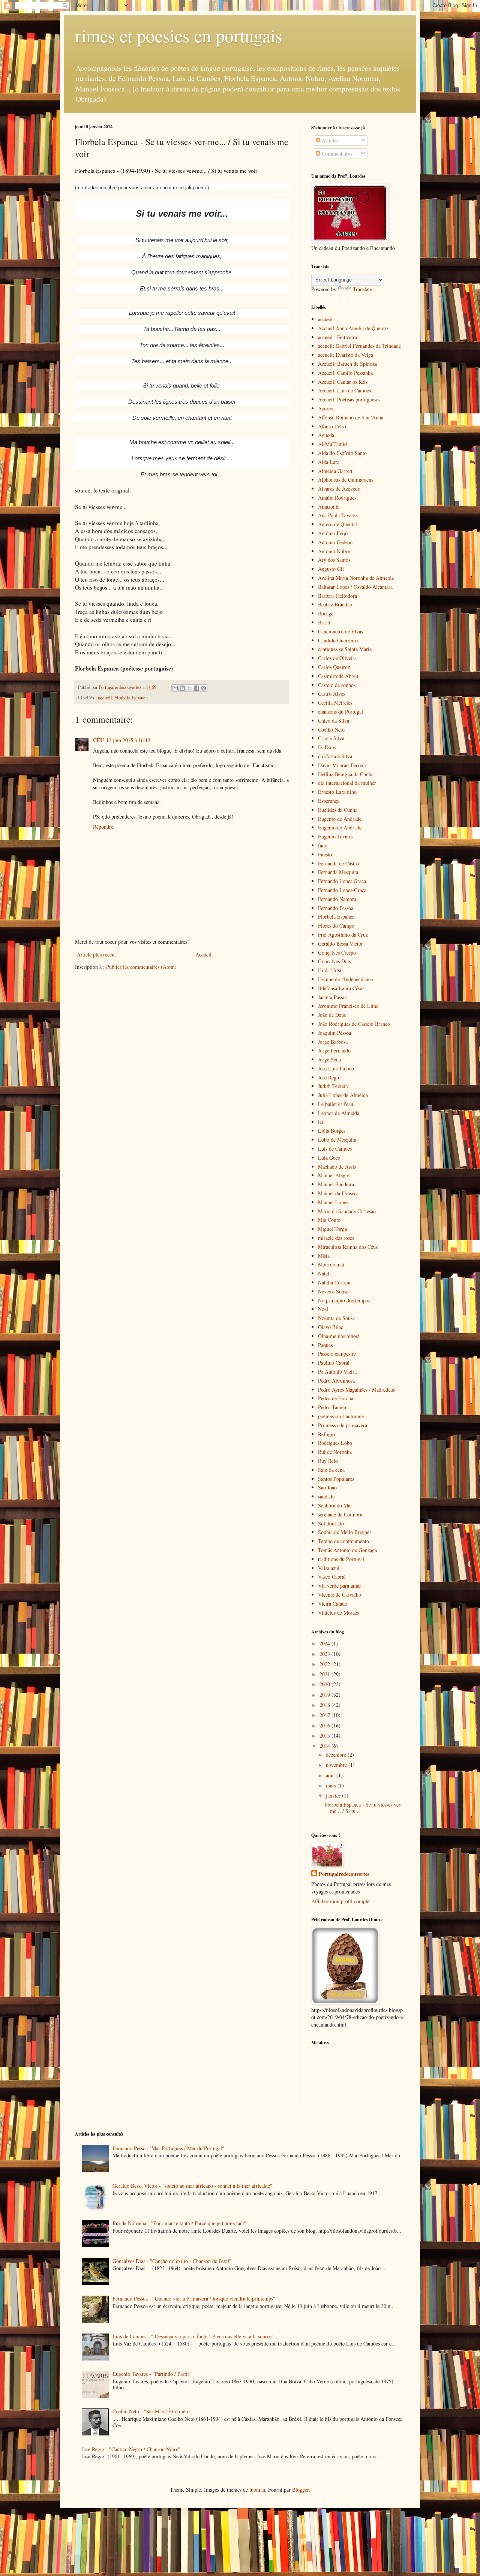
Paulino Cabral (334, 1363)
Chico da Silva (334, 721)
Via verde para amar (340, 1586)
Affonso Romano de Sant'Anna (351, 417)
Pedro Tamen (332, 1407)
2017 (325, 1715)
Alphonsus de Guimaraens (346, 480)
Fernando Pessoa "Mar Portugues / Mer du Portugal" (168, 2148)
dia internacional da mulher (347, 783)
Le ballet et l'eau (336, 1104)
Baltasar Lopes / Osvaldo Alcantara (355, 587)
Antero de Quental (337, 524)
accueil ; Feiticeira (337, 337)
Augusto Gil (331, 569)
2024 (325, 1643)
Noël (323, 1309)
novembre (337, 1765)
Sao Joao (327, 1487)
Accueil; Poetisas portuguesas (349, 399)
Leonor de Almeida (339, 1113)
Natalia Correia (334, 1282)
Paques (325, 1345)
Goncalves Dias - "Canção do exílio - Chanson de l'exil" (172, 2261)
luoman (257, 2490)
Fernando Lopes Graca (342, 881)
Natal (324, 1273)
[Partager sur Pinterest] (204, 688)
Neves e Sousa (333, 1291)
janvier (334, 1795)
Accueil (203, 954)
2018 (325, 1705)
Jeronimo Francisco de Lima (348, 1006)
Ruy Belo (328, 1461)
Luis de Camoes (335, 1149)
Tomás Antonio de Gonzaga (347, 1550)
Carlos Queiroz (334, 667)
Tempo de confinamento (343, 1541)
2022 (325, 1664)
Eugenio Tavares (336, 836)
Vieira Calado (333, 1604)
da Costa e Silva (335, 756)
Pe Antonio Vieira (337, 1372)
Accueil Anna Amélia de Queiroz (353, 328)
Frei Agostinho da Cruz (343, 935)
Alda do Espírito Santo (342, 453)
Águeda (326, 435)
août (331, 1775)
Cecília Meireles (335, 703)
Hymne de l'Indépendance (345, 979)
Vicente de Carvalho (340, 1595)
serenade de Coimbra (340, 1514)
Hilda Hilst (330, 970)
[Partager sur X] (189, 688)
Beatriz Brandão (335, 604)
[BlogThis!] (182, 688)
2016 (325, 1725)
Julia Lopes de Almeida (343, 1095)
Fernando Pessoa (336, 908)
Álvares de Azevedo (339, 489)
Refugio (326, 1434)
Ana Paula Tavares (338, 515)
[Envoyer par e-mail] (175, 688)
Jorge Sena (329, 1059)
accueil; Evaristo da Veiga (346, 355)
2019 (325, 1695)
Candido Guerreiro (338, 640)
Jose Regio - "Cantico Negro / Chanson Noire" (131, 2449)
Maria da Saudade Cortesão (347, 1211)
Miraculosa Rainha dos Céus (348, 1247)
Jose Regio (329, 1077)
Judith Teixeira (334, 1086)
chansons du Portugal (340, 712)
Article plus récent (96, 954)
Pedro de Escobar (337, 1398)
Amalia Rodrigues (337, 498)
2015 (325, 1736)
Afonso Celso (332, 426)
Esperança (329, 801)
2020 (325, 1684)
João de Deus (332, 1015)
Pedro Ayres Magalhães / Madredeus (356, 1390)
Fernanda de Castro (338, 863)
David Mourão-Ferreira (343, 765)
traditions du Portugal (341, 1559)
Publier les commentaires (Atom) (141, 967)
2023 (325, 1654)
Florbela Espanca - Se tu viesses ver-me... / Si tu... (363, 1808)
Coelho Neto (331, 730)
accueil (105, 698)
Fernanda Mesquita (338, 872)
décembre (337, 1755)
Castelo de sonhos (337, 685)
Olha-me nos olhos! (339, 1336)
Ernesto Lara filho (337, 792)
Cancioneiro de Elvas (340, 631)
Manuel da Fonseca (338, 1193)
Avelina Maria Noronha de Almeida (356, 578)
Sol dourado (331, 1523)
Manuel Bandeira (336, 1184)
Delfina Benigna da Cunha (346, 774)
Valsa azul (329, 1568)
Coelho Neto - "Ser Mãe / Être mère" (152, 2411)
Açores (325, 408)
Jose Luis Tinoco (336, 1068)
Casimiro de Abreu (338, 676)
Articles (329, 140)
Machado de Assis (337, 1167)
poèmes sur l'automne (341, 1416)
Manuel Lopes (333, 1202)
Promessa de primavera (343, 1425)
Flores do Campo (336, 926)
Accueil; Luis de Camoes (344, 390)
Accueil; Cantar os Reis (343, 382)
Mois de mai (331, 1264)
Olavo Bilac (331, 1327)
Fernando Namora (337, 899)
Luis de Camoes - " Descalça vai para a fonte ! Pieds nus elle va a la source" (193, 2336)
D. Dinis (327, 747)
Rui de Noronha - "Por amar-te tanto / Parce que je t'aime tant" (179, 2223)
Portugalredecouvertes (344, 1874)
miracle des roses (336, 1238)
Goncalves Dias (334, 961)
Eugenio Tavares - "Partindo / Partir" (152, 2374)
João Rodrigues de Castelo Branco (354, 1024)
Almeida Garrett (335, 471)
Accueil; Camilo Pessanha (345, 373)
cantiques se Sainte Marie (345, 649)
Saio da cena (331, 1470)
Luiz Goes (329, 1158)
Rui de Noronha (335, 1452)
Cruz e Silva (331, 738)
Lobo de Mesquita (337, 1140)
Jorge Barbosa (333, 1042)
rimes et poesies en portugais (179, 35)
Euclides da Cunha (338, 810)
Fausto (325, 854)
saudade (326, 1496)
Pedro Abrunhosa (336, 1381)
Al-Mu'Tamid (332, 444)
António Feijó (333, 533)
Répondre (103, 827)
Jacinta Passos (333, 997)
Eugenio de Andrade (340, 819)
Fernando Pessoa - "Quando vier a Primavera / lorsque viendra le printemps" (194, 2298)
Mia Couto (329, 1220)
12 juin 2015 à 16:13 (128, 740)
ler (321, 1122)
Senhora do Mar (335, 1505)
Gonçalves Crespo (337, 953)
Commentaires (336, 153)
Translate (362, 289)
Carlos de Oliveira (337, 658)
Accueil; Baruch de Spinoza (347, 364)
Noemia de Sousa (336, 1318)
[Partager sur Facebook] (196, 688)
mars (332, 1785)
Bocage (326, 613)
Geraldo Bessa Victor (340, 944)
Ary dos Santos (334, 560)
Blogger (300, 2490)
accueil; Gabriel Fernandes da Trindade (359, 346)
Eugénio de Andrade (340, 827)
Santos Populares (336, 1479)
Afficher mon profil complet (341, 1901)
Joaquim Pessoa (334, 1033)
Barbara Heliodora (337, 596)
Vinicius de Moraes (338, 1613)
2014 (325, 1746)
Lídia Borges (332, 1131)
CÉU (98, 740)
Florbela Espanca (131, 698)
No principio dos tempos (344, 1300)
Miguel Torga (332, 1229)
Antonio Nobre (334, 551)
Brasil (324, 622)
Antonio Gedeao (335, 542)
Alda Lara (329, 462)
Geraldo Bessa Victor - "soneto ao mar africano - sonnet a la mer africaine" (192, 2186)
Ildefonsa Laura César (341, 988)
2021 (325, 1674)
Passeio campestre (337, 1354)
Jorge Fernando (334, 1050)
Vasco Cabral (332, 1577)
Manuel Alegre (334, 1175)
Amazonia (329, 507)
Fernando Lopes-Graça (342, 890)
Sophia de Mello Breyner (345, 1532)
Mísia (324, 1256)
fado (323, 845)
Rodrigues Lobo (335, 1443)
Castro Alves (331, 694)
